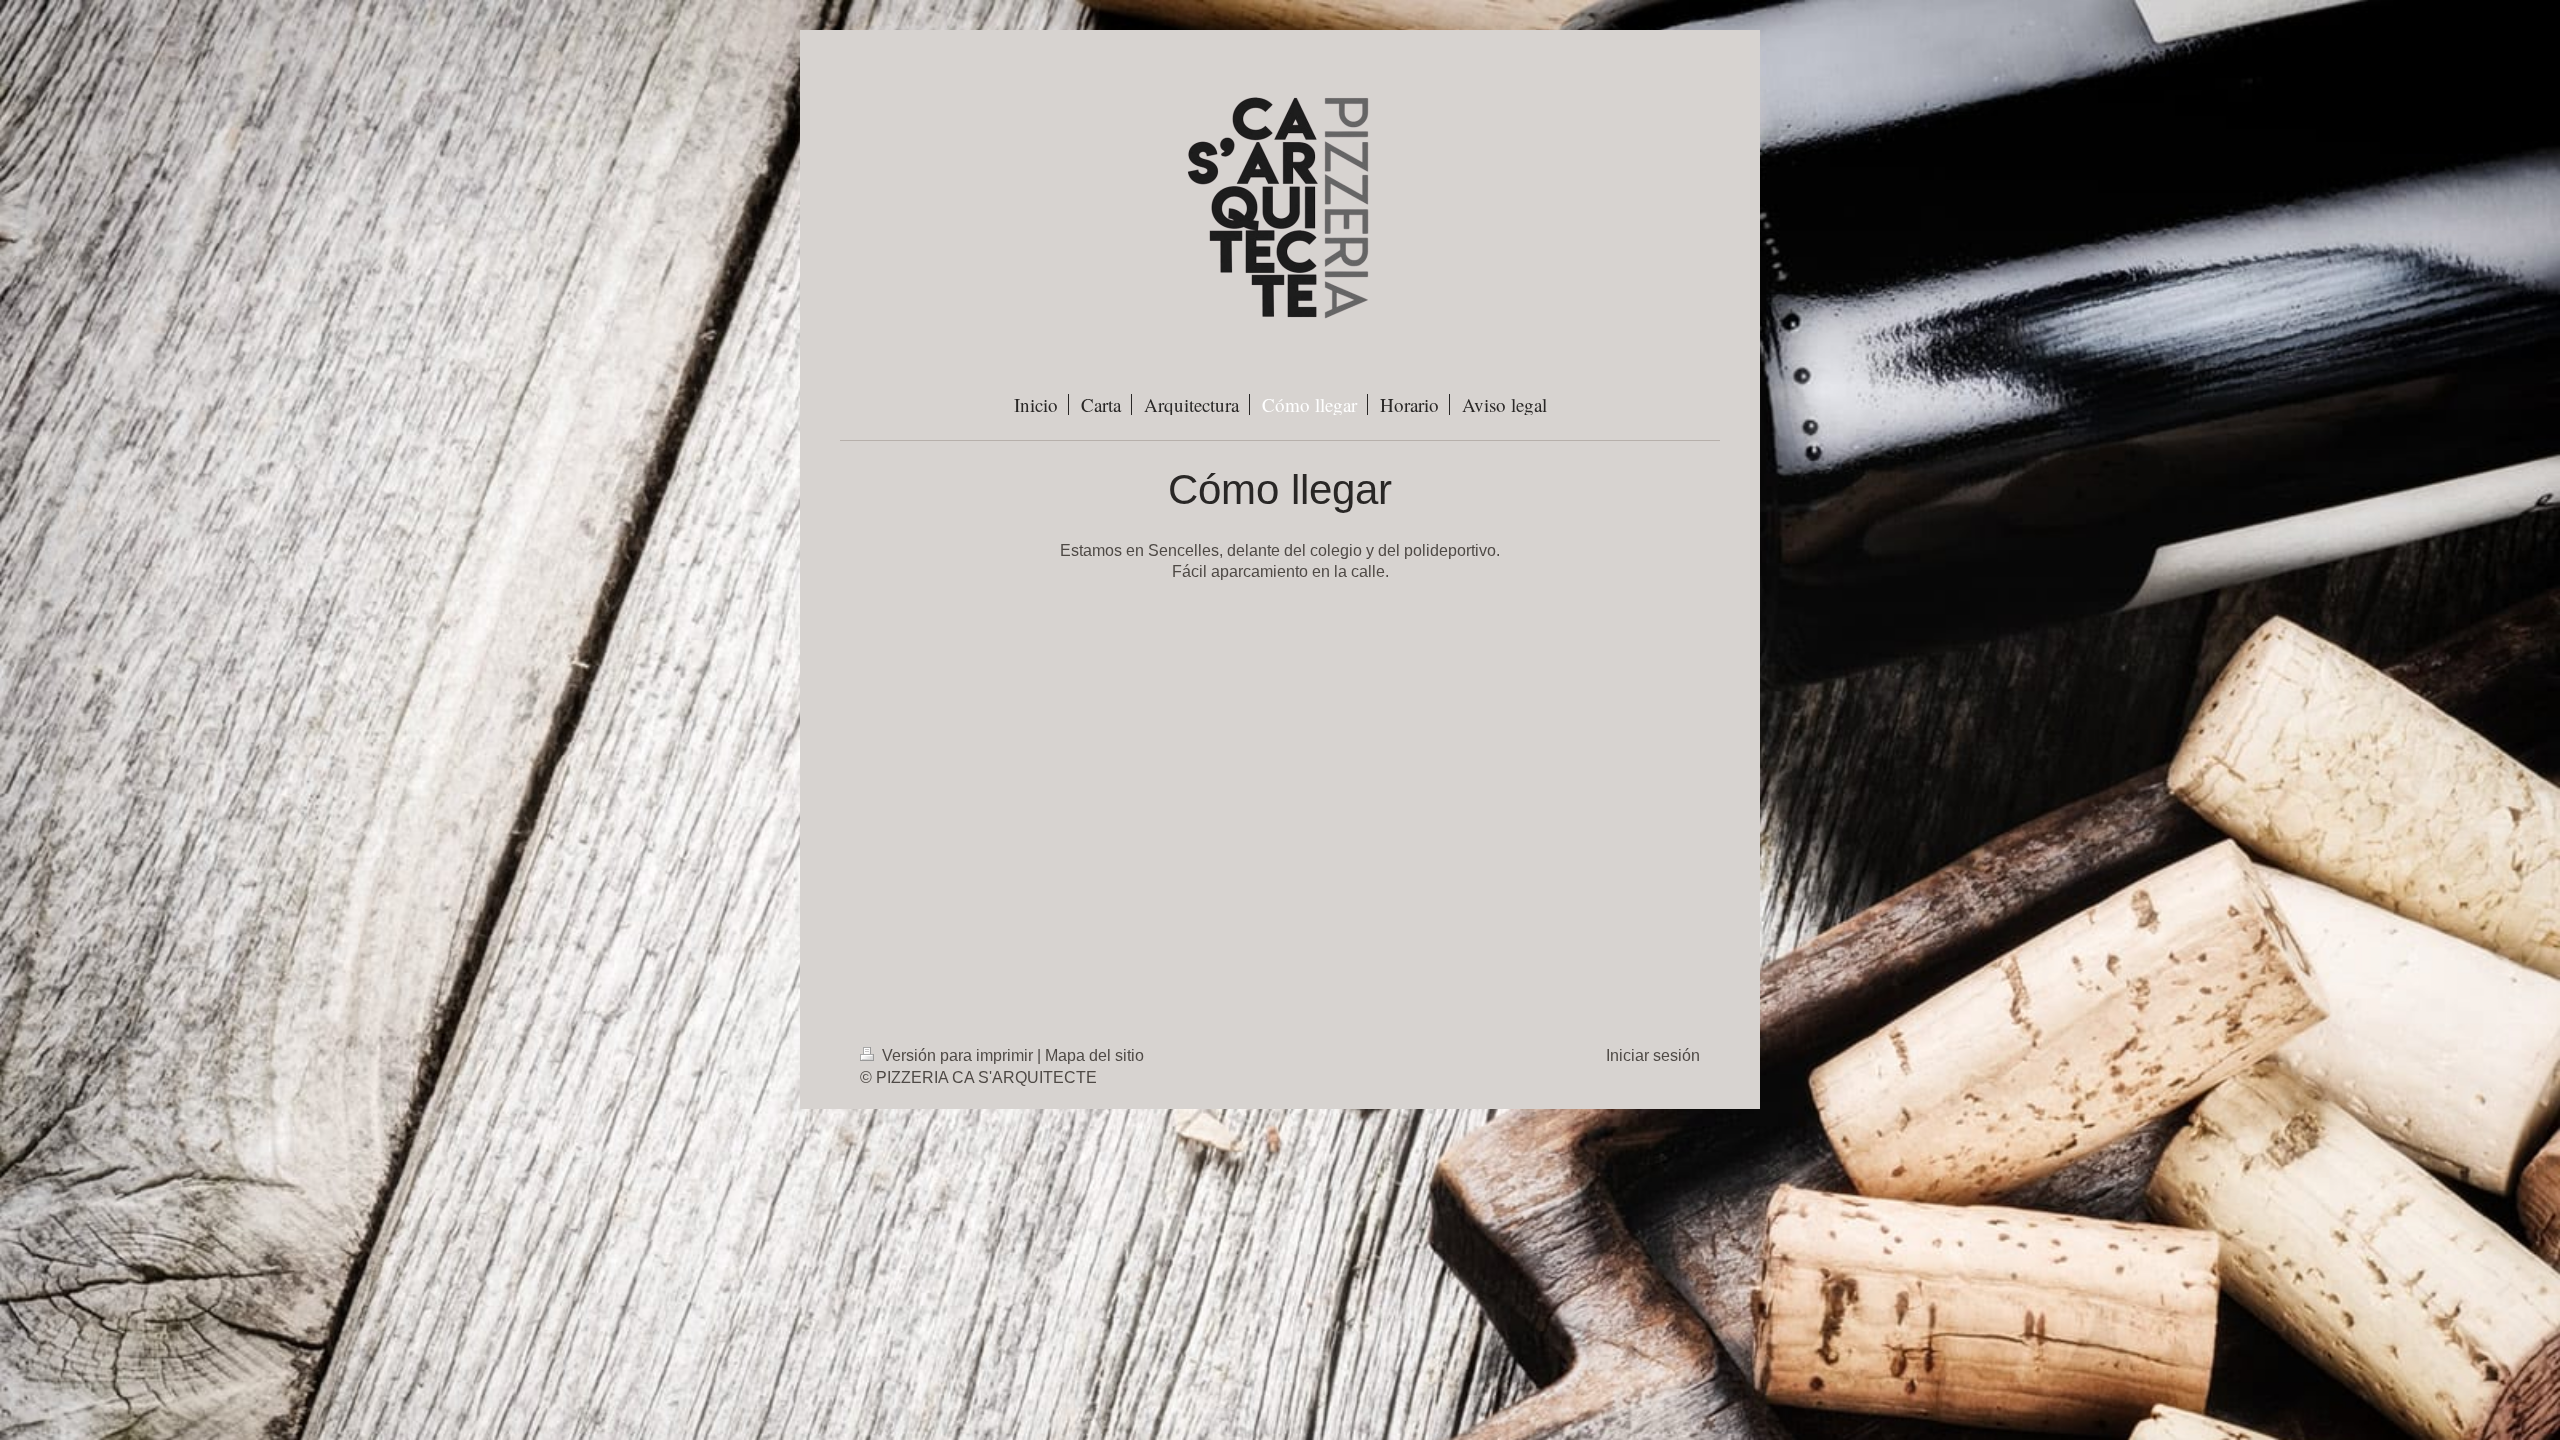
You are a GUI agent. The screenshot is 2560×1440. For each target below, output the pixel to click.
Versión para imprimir (957, 1055)
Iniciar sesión (1653, 1055)
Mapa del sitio (1094, 1055)
